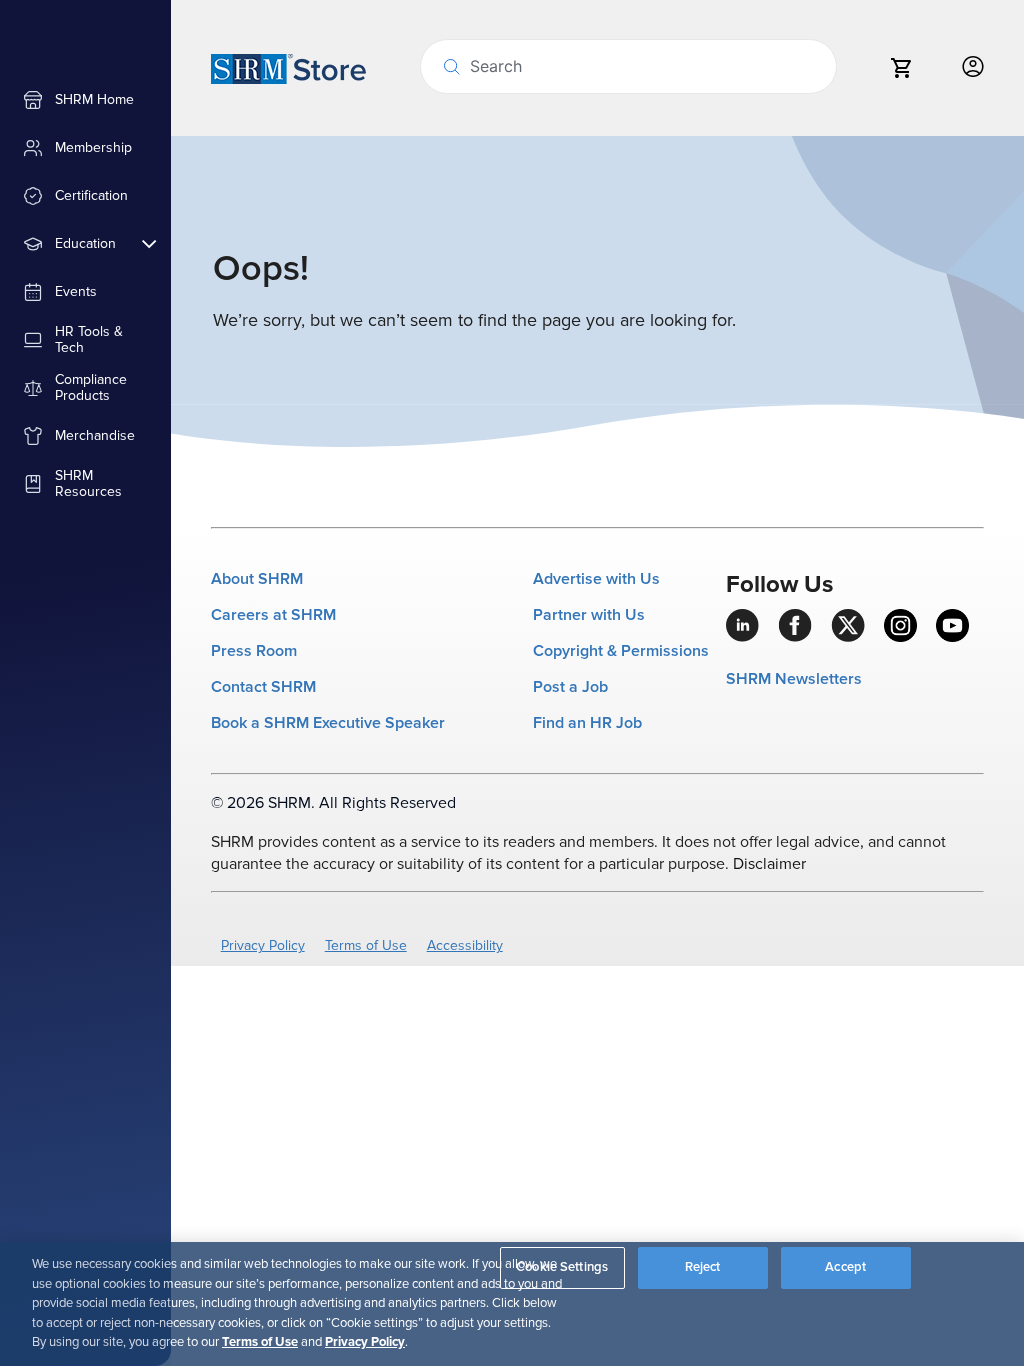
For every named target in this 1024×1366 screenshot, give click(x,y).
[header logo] (288, 68)
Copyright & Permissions (621, 651)
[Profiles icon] (973, 67)
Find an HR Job (587, 723)
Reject (703, 1267)
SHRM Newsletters (794, 679)
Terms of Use (366, 945)
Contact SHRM (263, 687)
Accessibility (465, 945)
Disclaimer (769, 864)
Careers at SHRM (273, 615)
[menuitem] (85, 100)
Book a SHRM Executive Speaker (328, 723)
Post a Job (570, 687)
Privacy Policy (263, 945)
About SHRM (257, 579)
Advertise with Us (596, 579)
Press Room (254, 651)
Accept (845, 1267)
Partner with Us (589, 615)
